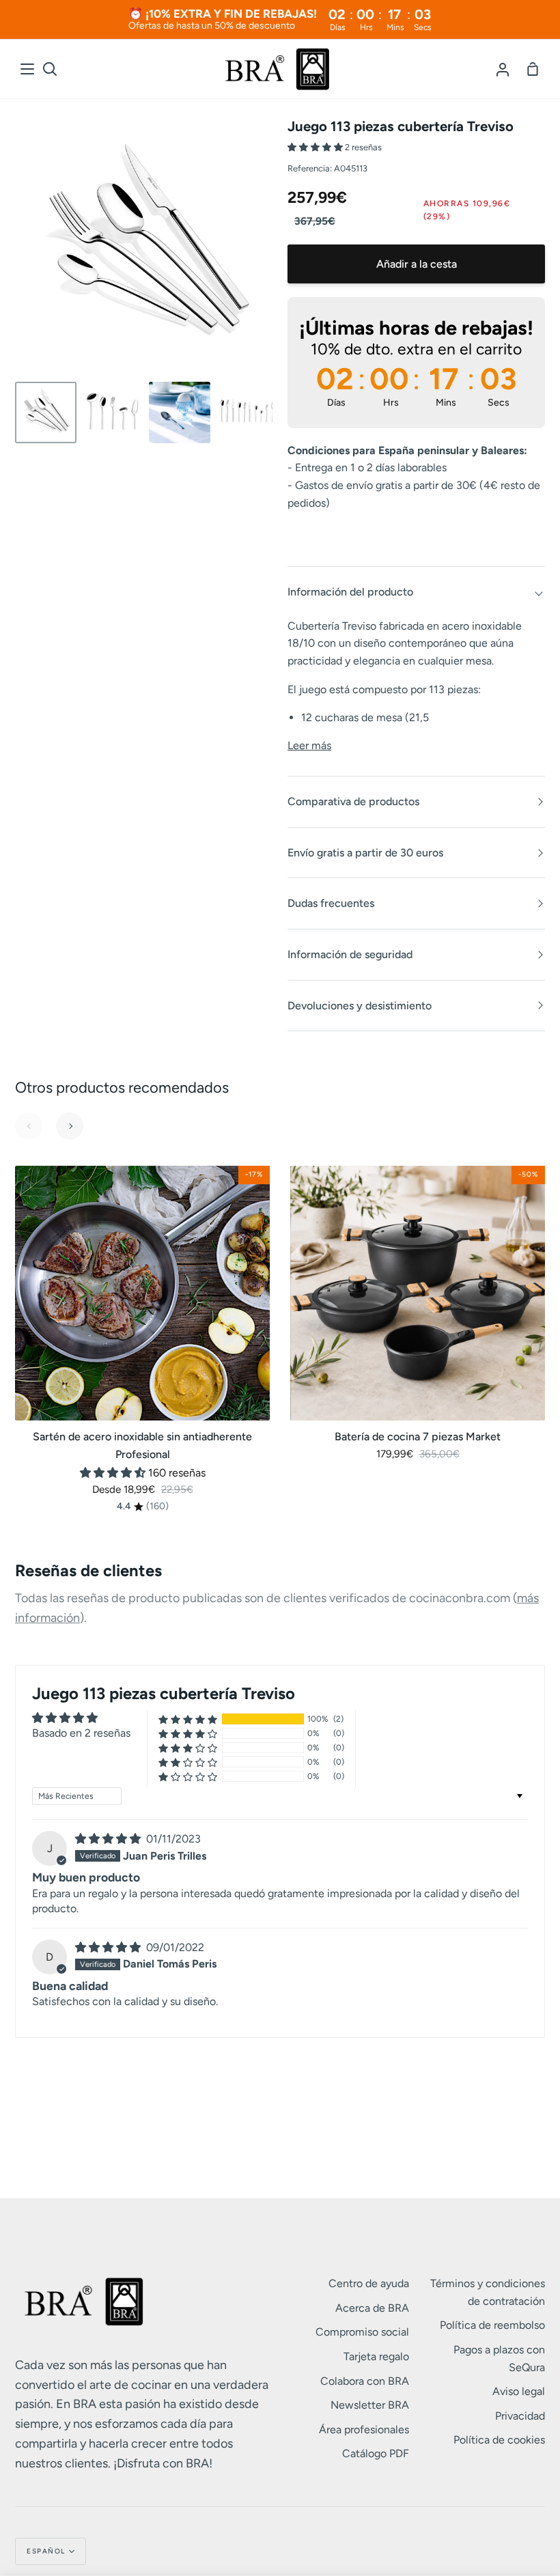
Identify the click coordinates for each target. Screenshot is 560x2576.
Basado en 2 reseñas (81, 1733)
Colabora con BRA (365, 2381)
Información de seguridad (350, 954)
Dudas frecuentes (331, 903)
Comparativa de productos (353, 801)
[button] (316, 147)
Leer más (309, 745)
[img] (109, 1839)
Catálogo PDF (376, 2453)
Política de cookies (499, 2440)
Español (46, 2551)
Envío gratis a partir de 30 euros (365, 853)
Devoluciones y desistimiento (360, 1006)
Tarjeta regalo (376, 2356)
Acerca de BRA (372, 2308)
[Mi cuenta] (503, 69)
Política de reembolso (492, 2325)
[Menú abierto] (28, 69)
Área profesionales (364, 2430)
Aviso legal (519, 2391)
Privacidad (520, 2416)
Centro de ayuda (369, 2283)
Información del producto (350, 592)
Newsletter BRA (370, 2405)
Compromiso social (362, 2332)
